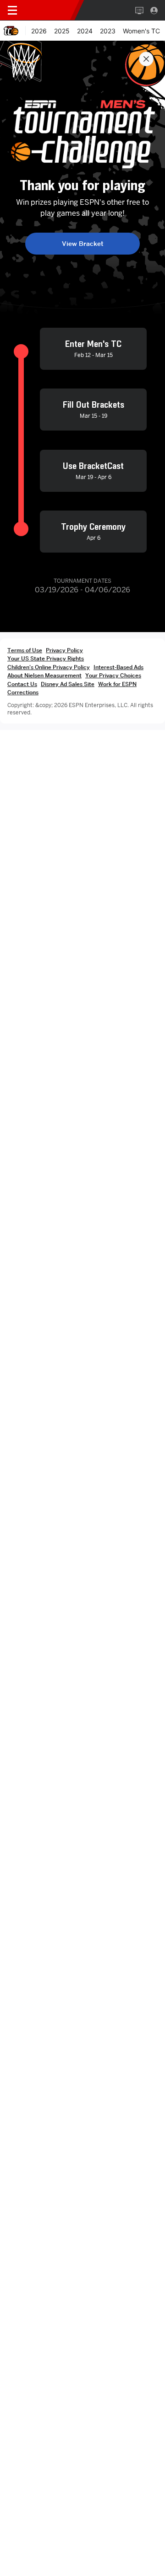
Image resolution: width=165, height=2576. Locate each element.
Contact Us (22, 684)
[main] (82, 1308)
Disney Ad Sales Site (68, 684)
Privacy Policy (64, 650)
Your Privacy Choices (113, 675)
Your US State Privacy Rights (46, 658)
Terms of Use (25, 650)
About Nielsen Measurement (44, 675)
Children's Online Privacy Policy (49, 667)
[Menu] (12, 11)
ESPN (49, 10)
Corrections (23, 692)
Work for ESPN (117, 684)
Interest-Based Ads (118, 667)
